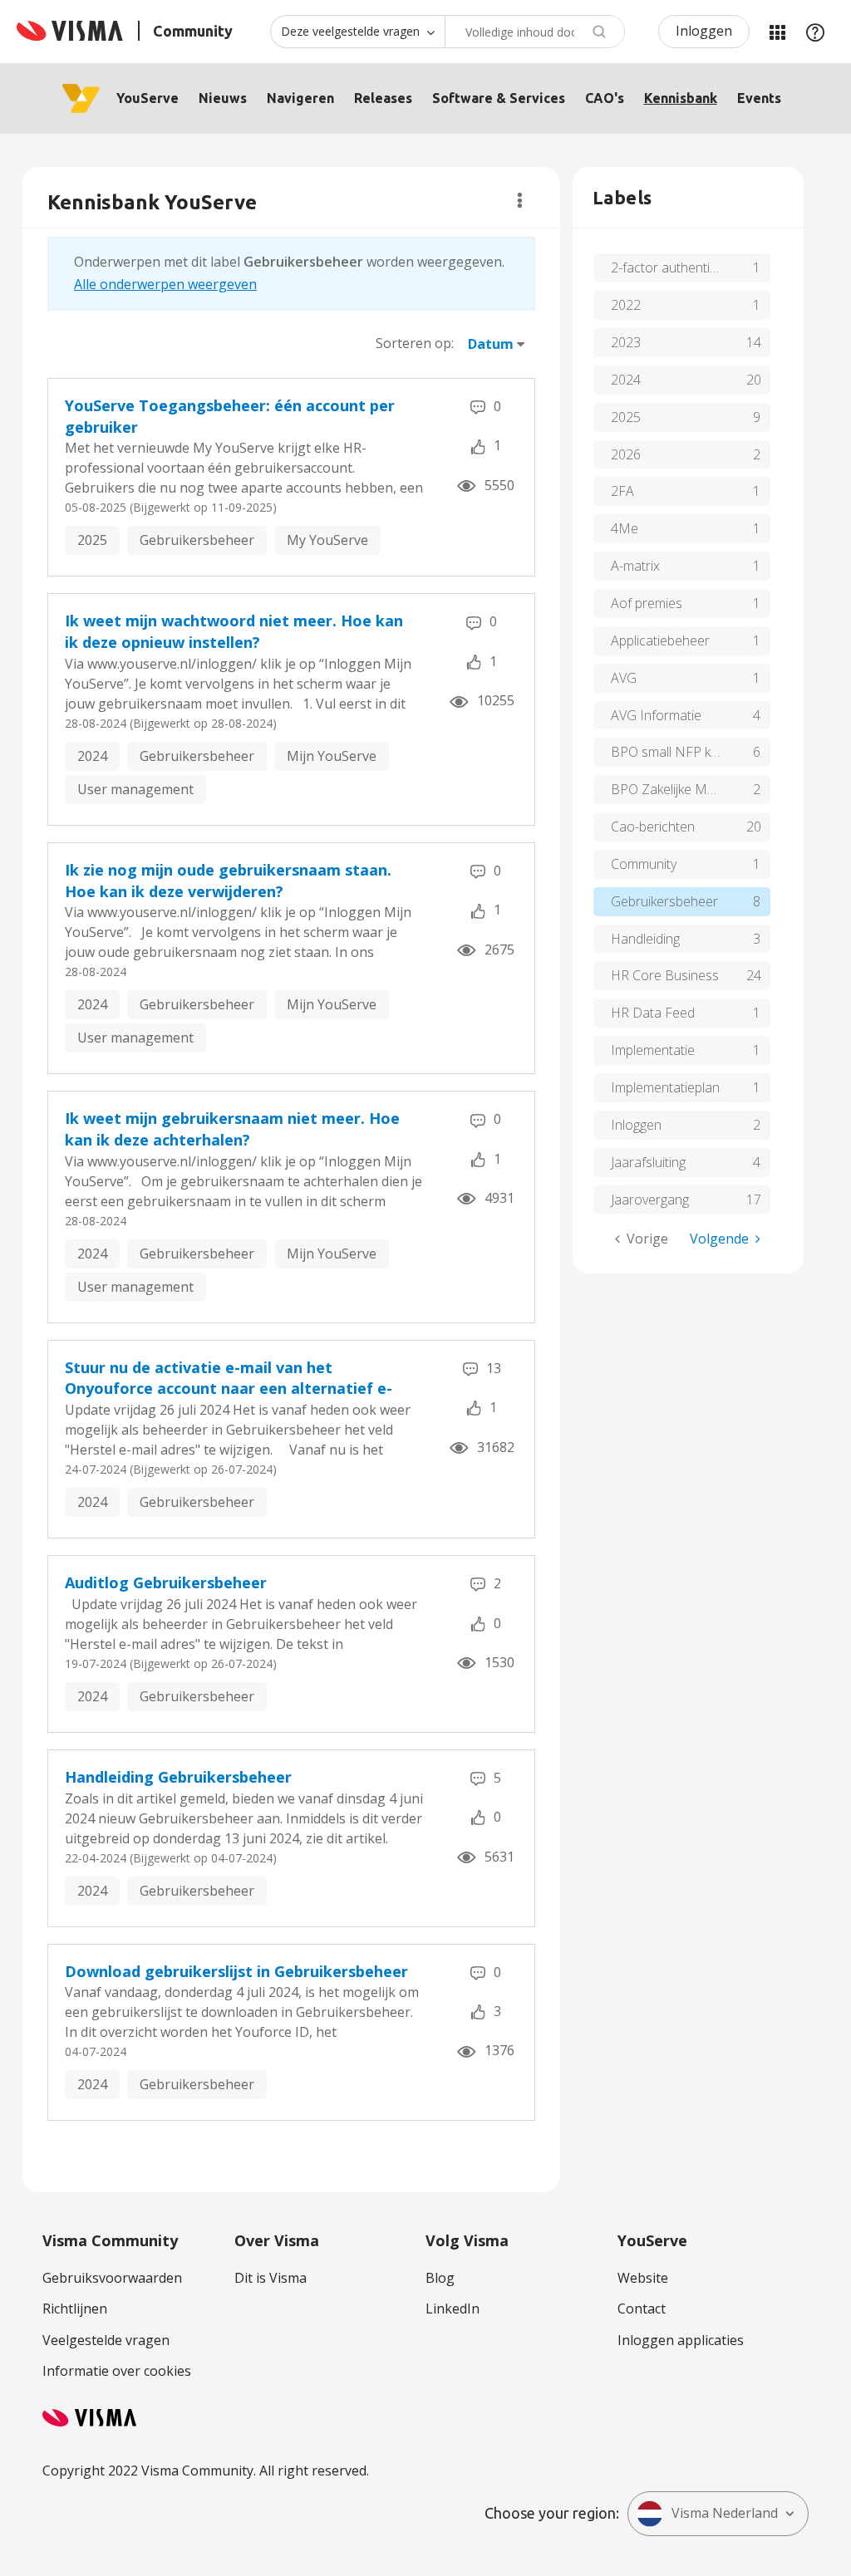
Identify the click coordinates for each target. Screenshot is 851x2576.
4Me (625, 528)
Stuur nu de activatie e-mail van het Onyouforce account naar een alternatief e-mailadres (229, 1379)
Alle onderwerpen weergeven (165, 284)
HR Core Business (665, 975)
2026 (626, 454)
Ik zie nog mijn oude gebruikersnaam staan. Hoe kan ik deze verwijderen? (228, 881)
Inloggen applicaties (681, 2340)
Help (815, 32)
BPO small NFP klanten (679, 752)
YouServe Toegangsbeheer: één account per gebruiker (230, 416)
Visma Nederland (725, 2513)
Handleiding (645, 939)
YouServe (148, 98)
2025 (92, 540)
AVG (624, 678)
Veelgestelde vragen (106, 2340)
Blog (440, 2278)
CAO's (605, 98)
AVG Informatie (656, 715)
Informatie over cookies (117, 2371)
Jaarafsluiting (648, 1162)
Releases (383, 98)
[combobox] (535, 32)
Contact (642, 2309)
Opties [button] (520, 200)
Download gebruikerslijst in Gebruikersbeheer (236, 1971)
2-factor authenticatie (674, 267)
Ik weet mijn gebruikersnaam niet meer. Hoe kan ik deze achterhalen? (232, 1129)
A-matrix (635, 566)
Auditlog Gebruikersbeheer (166, 1582)
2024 (92, 756)
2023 (626, 342)
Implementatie (653, 1050)
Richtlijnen (75, 2309)
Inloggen (704, 31)
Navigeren (300, 98)
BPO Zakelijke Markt (670, 789)
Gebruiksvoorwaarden (112, 2278)
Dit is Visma (271, 2278)
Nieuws (223, 98)
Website (643, 2278)
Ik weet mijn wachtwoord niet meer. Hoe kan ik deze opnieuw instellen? (234, 631)
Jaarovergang (650, 1200)
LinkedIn (453, 2309)
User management (135, 789)
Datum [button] (491, 344)
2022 (626, 305)
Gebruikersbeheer (197, 540)
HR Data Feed (653, 1013)
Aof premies (647, 603)
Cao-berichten (653, 827)
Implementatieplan (665, 1087)
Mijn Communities (777, 32)
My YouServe (327, 540)
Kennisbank (681, 98)
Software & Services (499, 98)
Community (644, 864)
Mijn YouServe (332, 756)
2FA (622, 491)
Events (759, 98)
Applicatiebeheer (660, 640)
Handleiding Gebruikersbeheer (178, 1777)
